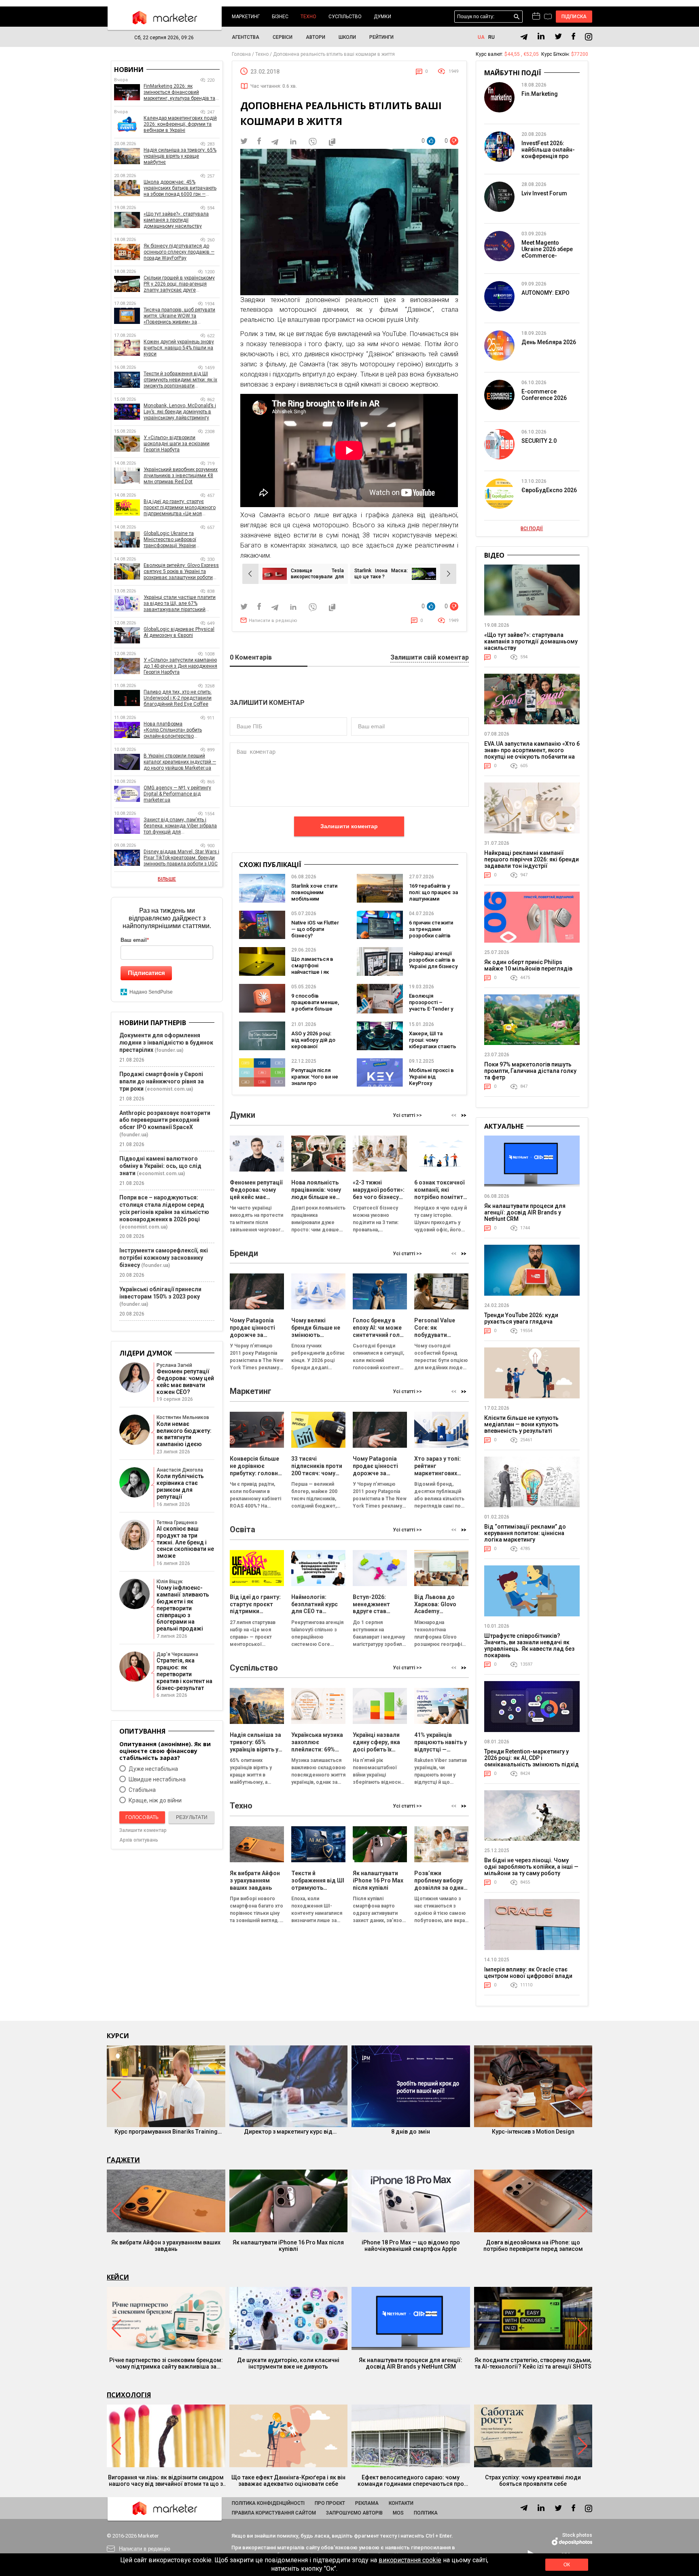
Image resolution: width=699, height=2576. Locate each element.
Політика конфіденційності (268, 2503)
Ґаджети (123, 2160)
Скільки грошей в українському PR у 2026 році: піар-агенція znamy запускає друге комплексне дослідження (179, 284)
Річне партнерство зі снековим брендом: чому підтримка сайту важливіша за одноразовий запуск (166, 2363)
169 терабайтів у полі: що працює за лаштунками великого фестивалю (433, 899)
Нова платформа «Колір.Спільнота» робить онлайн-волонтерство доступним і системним (173, 730)
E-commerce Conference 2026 (544, 395)
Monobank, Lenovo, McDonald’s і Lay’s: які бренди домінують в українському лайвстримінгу (180, 412)
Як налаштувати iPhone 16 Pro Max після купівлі (288, 2246)
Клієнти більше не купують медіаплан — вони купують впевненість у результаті (521, 1424)
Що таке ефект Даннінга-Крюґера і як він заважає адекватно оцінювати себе (288, 2481)
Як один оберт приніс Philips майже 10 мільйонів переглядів (528, 965)
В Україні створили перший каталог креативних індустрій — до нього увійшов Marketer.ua (180, 762)
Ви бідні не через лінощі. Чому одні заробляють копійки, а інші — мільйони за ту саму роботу (531, 1867)
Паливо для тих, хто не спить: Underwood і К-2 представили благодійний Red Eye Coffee (178, 698)
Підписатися (146, 973)
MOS (398, 2513)
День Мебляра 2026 (549, 342)
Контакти (401, 2503)
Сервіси (283, 37)
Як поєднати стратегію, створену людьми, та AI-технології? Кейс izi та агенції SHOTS (533, 2363)
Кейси (118, 2277)
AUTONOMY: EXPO (545, 293)
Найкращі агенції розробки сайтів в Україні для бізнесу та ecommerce (433, 963)
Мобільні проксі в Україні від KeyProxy (431, 1077)
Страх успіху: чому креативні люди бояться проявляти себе (533, 2481)
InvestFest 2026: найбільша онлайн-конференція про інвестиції (548, 153)
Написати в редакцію (273, 621)
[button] (464, 1116)
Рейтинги (381, 37)
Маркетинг (246, 17)
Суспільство (345, 17)
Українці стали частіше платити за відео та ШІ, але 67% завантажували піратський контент (180, 604)
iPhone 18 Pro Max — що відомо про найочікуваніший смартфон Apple (411, 2246)
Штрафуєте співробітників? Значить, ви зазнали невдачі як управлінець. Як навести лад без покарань (529, 1645)
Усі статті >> (407, 1115)
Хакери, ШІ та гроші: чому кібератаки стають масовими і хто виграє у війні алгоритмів (433, 1050)
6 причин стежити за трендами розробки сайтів (431, 929)
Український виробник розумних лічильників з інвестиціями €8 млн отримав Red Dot (181, 476)
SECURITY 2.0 (539, 441)
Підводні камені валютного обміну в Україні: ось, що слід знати (160, 1166)
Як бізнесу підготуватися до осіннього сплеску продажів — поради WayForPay (179, 252)
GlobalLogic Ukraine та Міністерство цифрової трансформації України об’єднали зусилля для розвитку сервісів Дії (181, 540)
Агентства (246, 37)
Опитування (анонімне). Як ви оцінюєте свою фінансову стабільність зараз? (165, 1751)
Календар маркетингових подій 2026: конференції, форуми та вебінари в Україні (180, 124)
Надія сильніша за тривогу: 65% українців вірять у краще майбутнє (180, 156)
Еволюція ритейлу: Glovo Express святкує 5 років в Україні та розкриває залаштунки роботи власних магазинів (181, 572)
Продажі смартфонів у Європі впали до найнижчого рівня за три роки (162, 1081)
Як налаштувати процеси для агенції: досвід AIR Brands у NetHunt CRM (525, 1212)
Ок (567, 2565)
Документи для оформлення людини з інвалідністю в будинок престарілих (166, 1043)
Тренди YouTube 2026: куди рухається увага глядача (521, 1318)
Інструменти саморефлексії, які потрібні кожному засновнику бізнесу (164, 1258)
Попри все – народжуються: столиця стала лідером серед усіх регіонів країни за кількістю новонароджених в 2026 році (164, 1208)
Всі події (532, 529)
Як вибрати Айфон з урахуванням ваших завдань (166, 2246)
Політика (426, 2513)
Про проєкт (330, 2503)
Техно (308, 17)
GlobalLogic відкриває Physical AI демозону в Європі (179, 632)
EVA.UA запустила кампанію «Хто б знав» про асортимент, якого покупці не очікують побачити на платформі (532, 753)
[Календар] (536, 17)
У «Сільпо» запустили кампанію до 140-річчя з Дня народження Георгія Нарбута (180, 666)
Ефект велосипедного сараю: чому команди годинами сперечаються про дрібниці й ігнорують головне (411, 2481)
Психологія (129, 2395)
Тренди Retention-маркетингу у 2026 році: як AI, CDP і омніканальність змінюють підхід (532, 1758)
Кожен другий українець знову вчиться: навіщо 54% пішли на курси (179, 348)
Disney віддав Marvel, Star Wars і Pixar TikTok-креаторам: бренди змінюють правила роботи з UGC (181, 858)
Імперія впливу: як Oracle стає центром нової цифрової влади (528, 1973)
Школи (347, 37)
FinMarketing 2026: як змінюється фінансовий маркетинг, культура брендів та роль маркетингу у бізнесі (179, 92)
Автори (316, 37)
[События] (548, 17)
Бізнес (280, 17)
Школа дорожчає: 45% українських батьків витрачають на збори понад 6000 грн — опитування (180, 188)
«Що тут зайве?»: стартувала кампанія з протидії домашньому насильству (176, 220)
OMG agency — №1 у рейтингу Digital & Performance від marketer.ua (177, 794)
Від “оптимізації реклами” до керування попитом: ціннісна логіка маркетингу (525, 1533)
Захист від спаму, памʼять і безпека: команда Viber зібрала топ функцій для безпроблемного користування (180, 826)
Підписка (574, 17)
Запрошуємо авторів (354, 2513)
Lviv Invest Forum (544, 193)
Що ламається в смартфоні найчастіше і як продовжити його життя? (314, 972)
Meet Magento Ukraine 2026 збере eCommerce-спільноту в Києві (547, 252)
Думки (382, 17)
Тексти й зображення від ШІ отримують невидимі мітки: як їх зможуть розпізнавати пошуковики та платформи (180, 380)
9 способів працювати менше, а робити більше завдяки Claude (315, 1006)
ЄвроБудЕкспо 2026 (549, 490)
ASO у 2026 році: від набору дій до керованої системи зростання (313, 1046)
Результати (192, 1817)
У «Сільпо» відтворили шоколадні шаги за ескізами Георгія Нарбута (177, 444)
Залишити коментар (349, 826)
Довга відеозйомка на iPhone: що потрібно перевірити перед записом (533, 2246)
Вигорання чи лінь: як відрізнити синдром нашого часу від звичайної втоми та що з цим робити (166, 2481)
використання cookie (410, 2560)
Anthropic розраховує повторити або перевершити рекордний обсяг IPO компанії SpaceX (165, 1120)
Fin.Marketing (540, 94)
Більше (167, 879)
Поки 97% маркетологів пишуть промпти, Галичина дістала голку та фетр (530, 1071)
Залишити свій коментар (430, 658)
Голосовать (142, 1817)
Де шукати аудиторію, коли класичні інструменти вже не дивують (288, 2363)
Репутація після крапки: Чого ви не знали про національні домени (315, 1083)
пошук (517, 17)
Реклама (367, 2503)
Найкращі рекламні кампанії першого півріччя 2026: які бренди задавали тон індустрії (532, 859)
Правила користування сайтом (274, 2513)
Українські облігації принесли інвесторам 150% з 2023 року (160, 1293)
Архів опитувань (139, 1840)
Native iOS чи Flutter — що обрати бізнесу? (315, 929)
